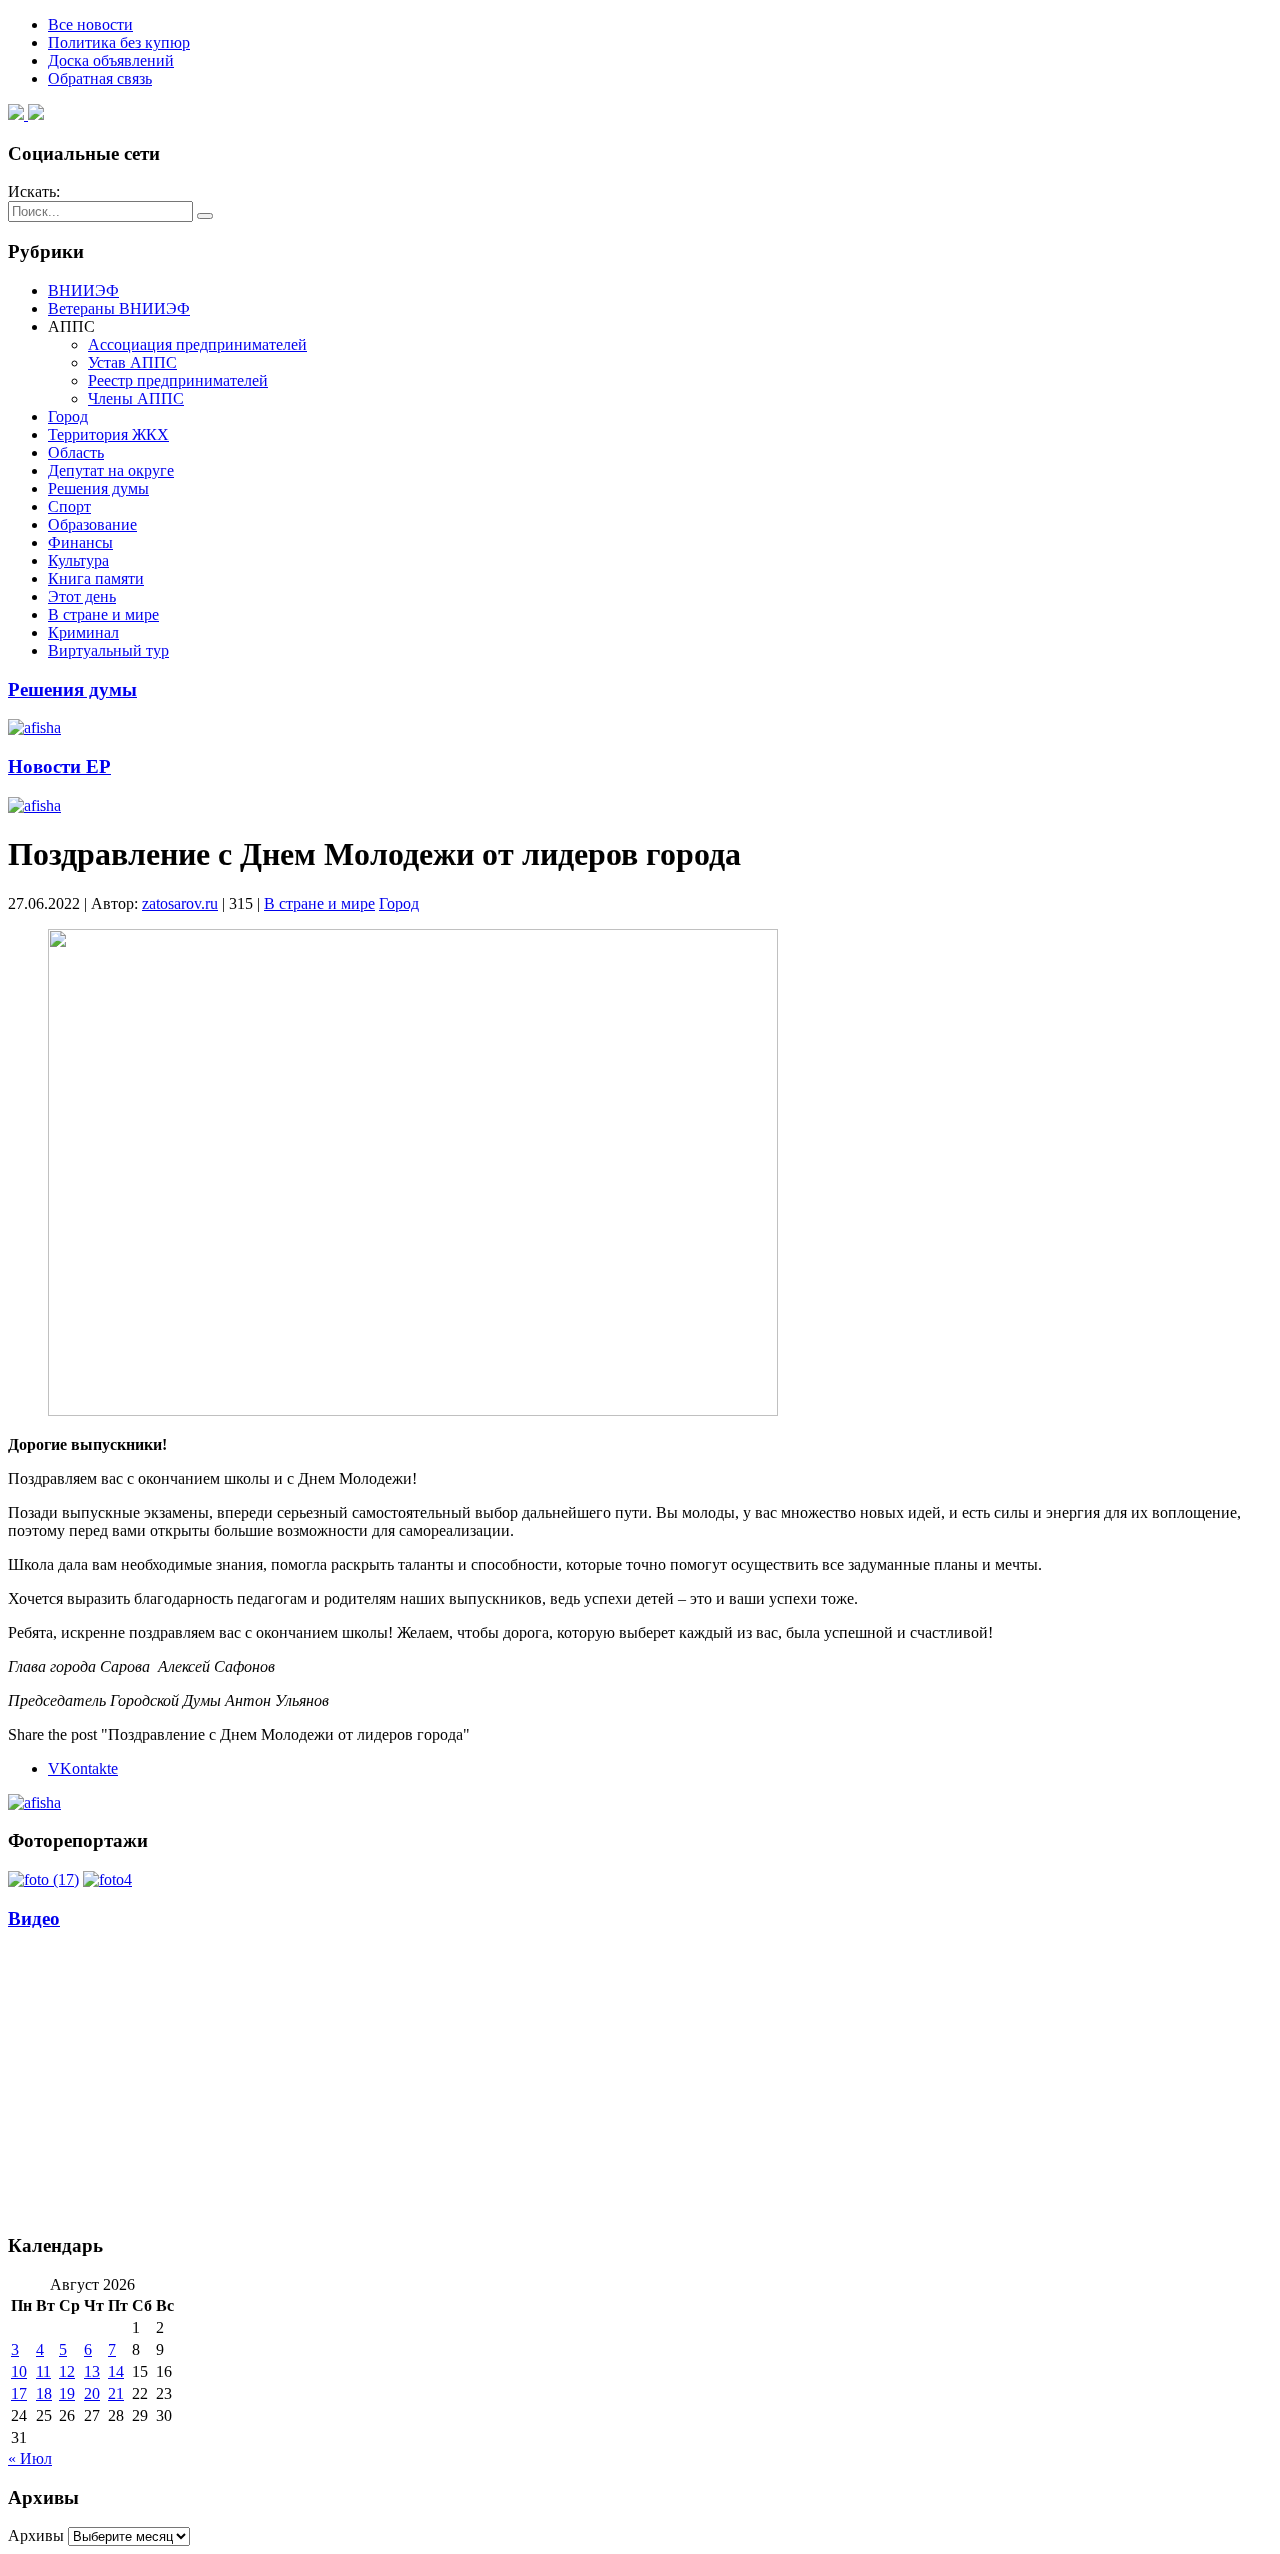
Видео (34, 1918)
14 (116, 2371)
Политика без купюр (119, 42)
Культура (78, 560)
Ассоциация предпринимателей (197, 344)
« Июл (30, 2458)
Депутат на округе (111, 470)
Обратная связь (100, 78)
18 (44, 2393)
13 (92, 2371)
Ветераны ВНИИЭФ (119, 308)
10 (19, 2371)
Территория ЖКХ (108, 434)
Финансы (80, 542)
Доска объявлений (111, 60)
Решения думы (98, 488)
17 (19, 2393)
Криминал (83, 632)
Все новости (90, 24)
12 (67, 2371)
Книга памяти (96, 578)
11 (43, 2371)
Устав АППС (132, 362)
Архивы (36, 2535)
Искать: (34, 191)
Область (76, 452)
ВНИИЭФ (83, 290)
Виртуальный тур (108, 650)
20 (92, 2393)
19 (67, 2393)
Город (68, 416)
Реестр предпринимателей (178, 380)
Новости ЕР (59, 766)
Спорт (69, 506)
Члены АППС (136, 398)
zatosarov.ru (180, 903)
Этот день (82, 596)
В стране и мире (103, 614)
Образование (92, 524)
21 (116, 2393)
